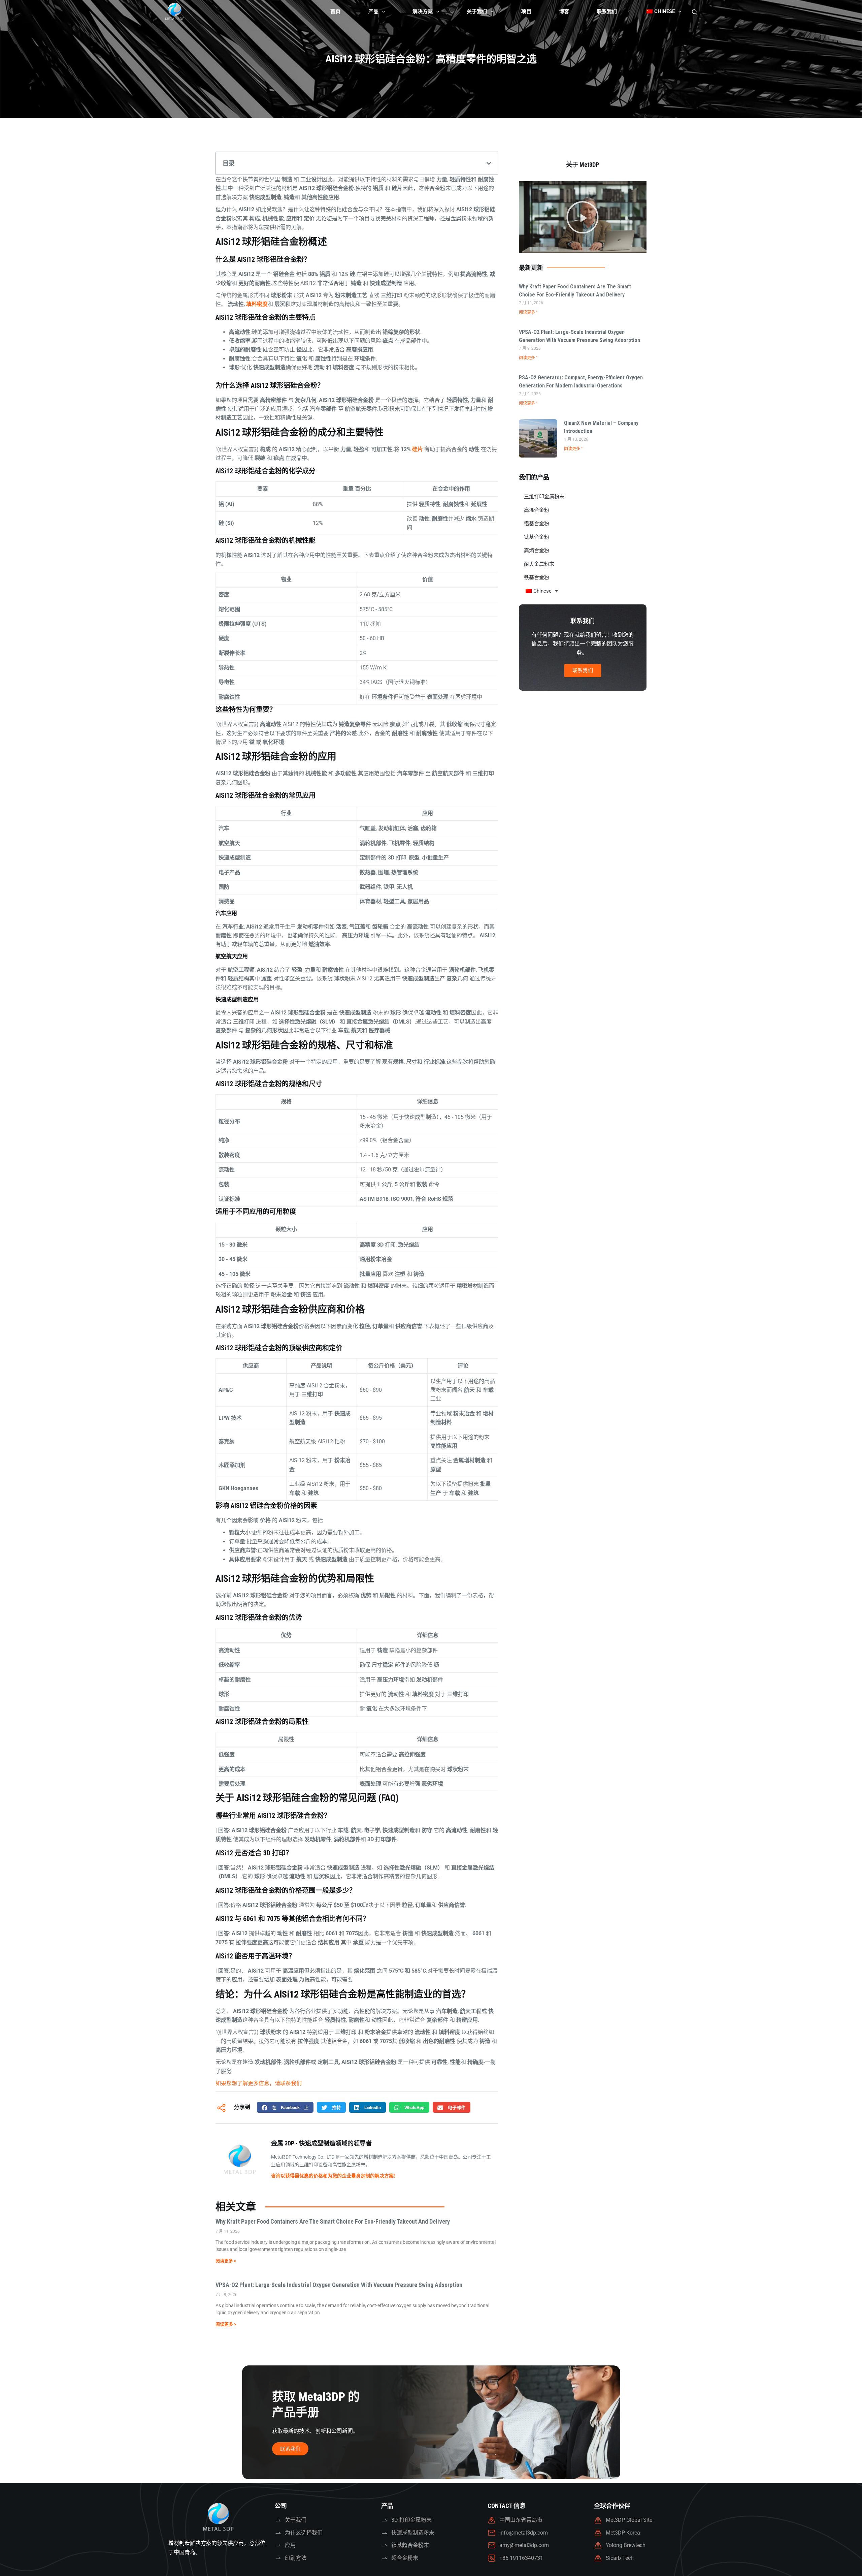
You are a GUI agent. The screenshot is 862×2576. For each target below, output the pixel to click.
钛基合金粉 (537, 537)
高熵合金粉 (537, 551)
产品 (373, 11)
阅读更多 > (226, 2261)
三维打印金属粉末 (544, 497)
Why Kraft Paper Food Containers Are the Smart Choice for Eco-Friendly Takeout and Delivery (333, 2221)
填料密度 (257, 304)
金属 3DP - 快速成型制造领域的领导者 (321, 2143)
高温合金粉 (537, 510)
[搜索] (694, 12)
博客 (564, 11)
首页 (335, 11)
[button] (489, 163)
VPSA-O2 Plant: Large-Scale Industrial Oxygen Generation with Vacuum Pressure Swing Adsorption (339, 2285)
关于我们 (477, 11)
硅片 (418, 449)
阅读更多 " (528, 312)
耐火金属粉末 (539, 564)
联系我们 (607, 11)
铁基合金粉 (537, 577)
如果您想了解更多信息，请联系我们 (259, 2083)
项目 (526, 11)
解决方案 (423, 11)
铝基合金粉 (537, 524)
